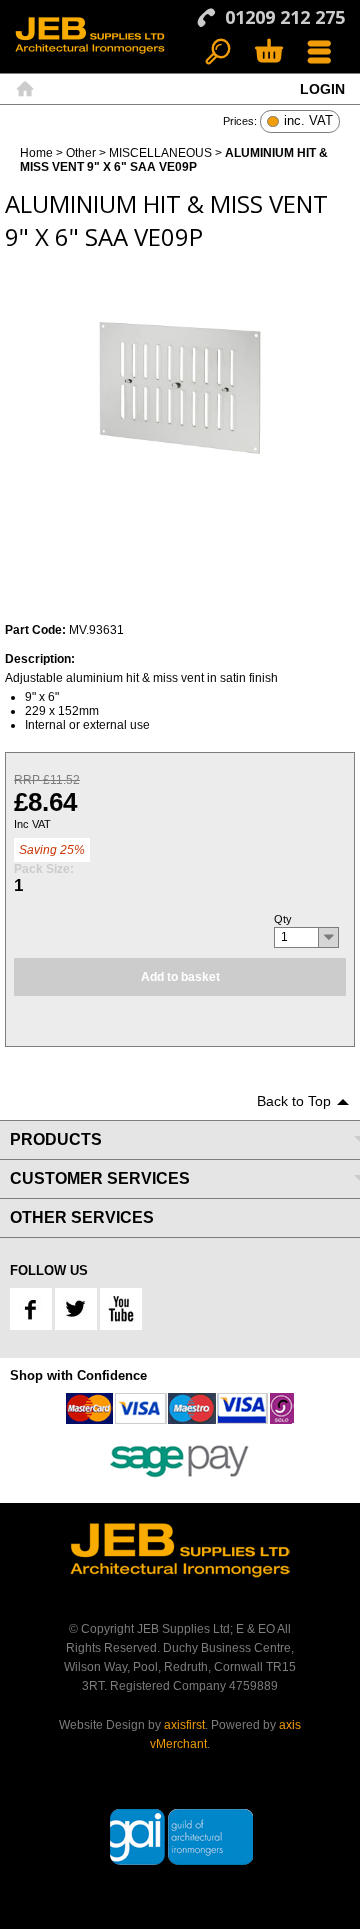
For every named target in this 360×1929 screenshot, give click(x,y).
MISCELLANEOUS (160, 153)
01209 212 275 (285, 17)
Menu (319, 52)
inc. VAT (308, 121)
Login (322, 89)
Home (25, 89)
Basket (268, 52)
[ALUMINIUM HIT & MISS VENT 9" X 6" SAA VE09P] (180, 388)
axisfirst (184, 1725)
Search (218, 52)
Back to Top (294, 1101)
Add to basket (180, 977)
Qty (283, 919)
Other (81, 153)
